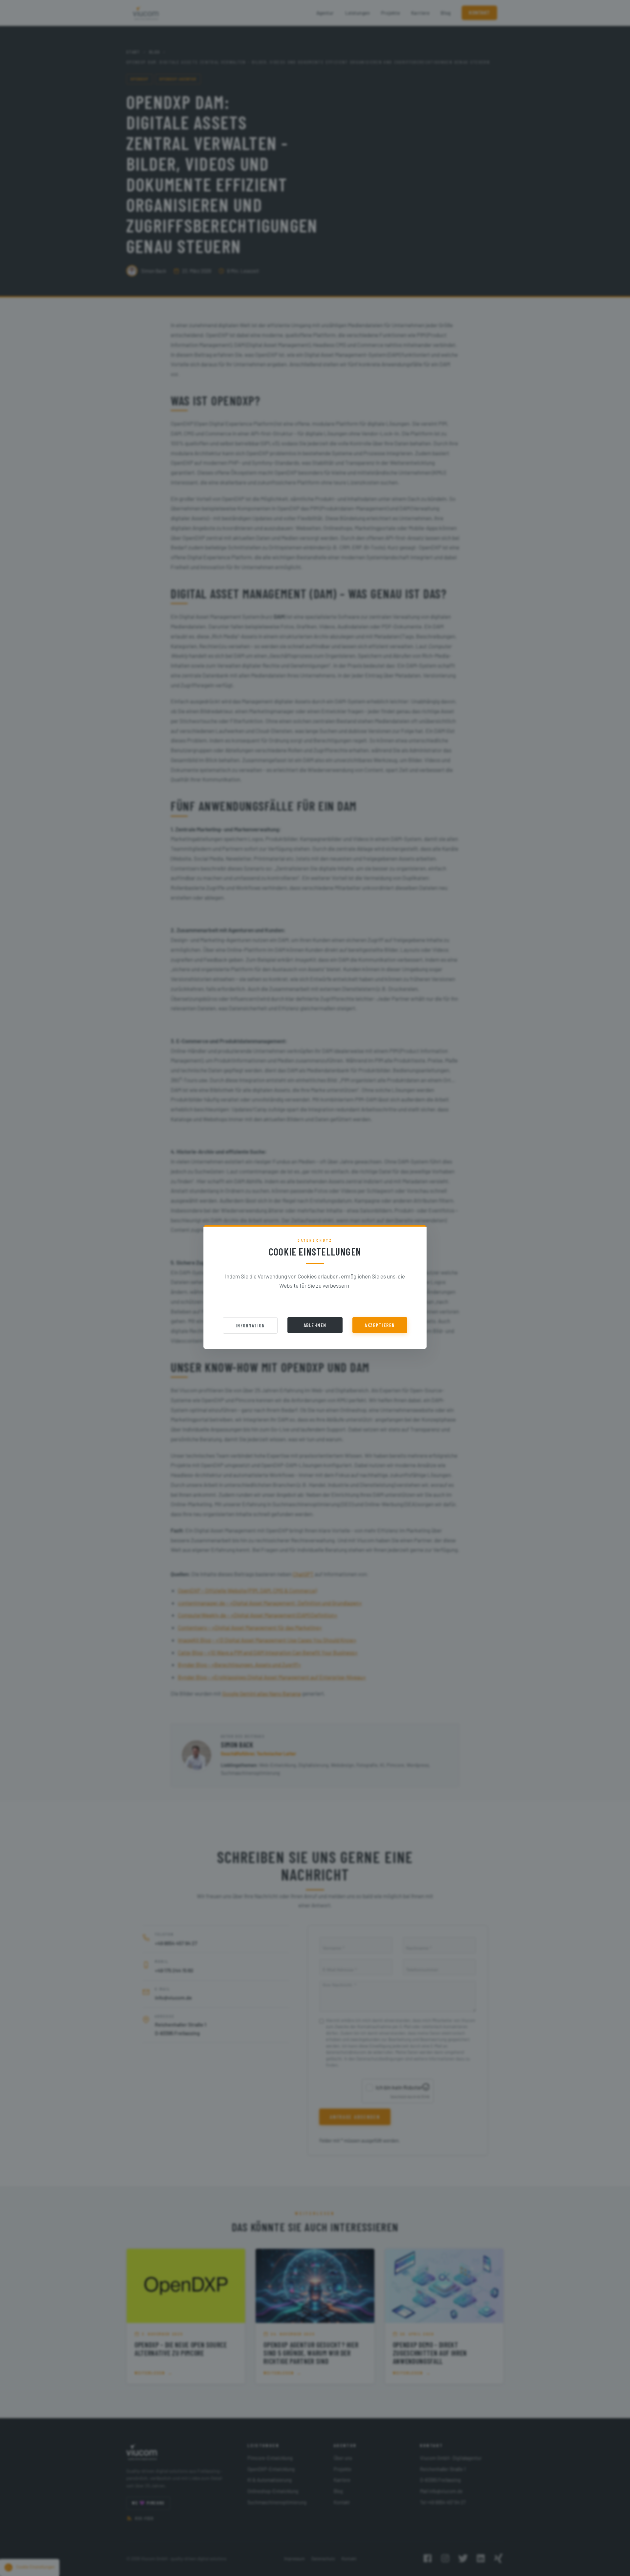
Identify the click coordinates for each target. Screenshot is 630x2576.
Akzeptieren (380, 1325)
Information (250, 1325)
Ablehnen (315, 1325)
